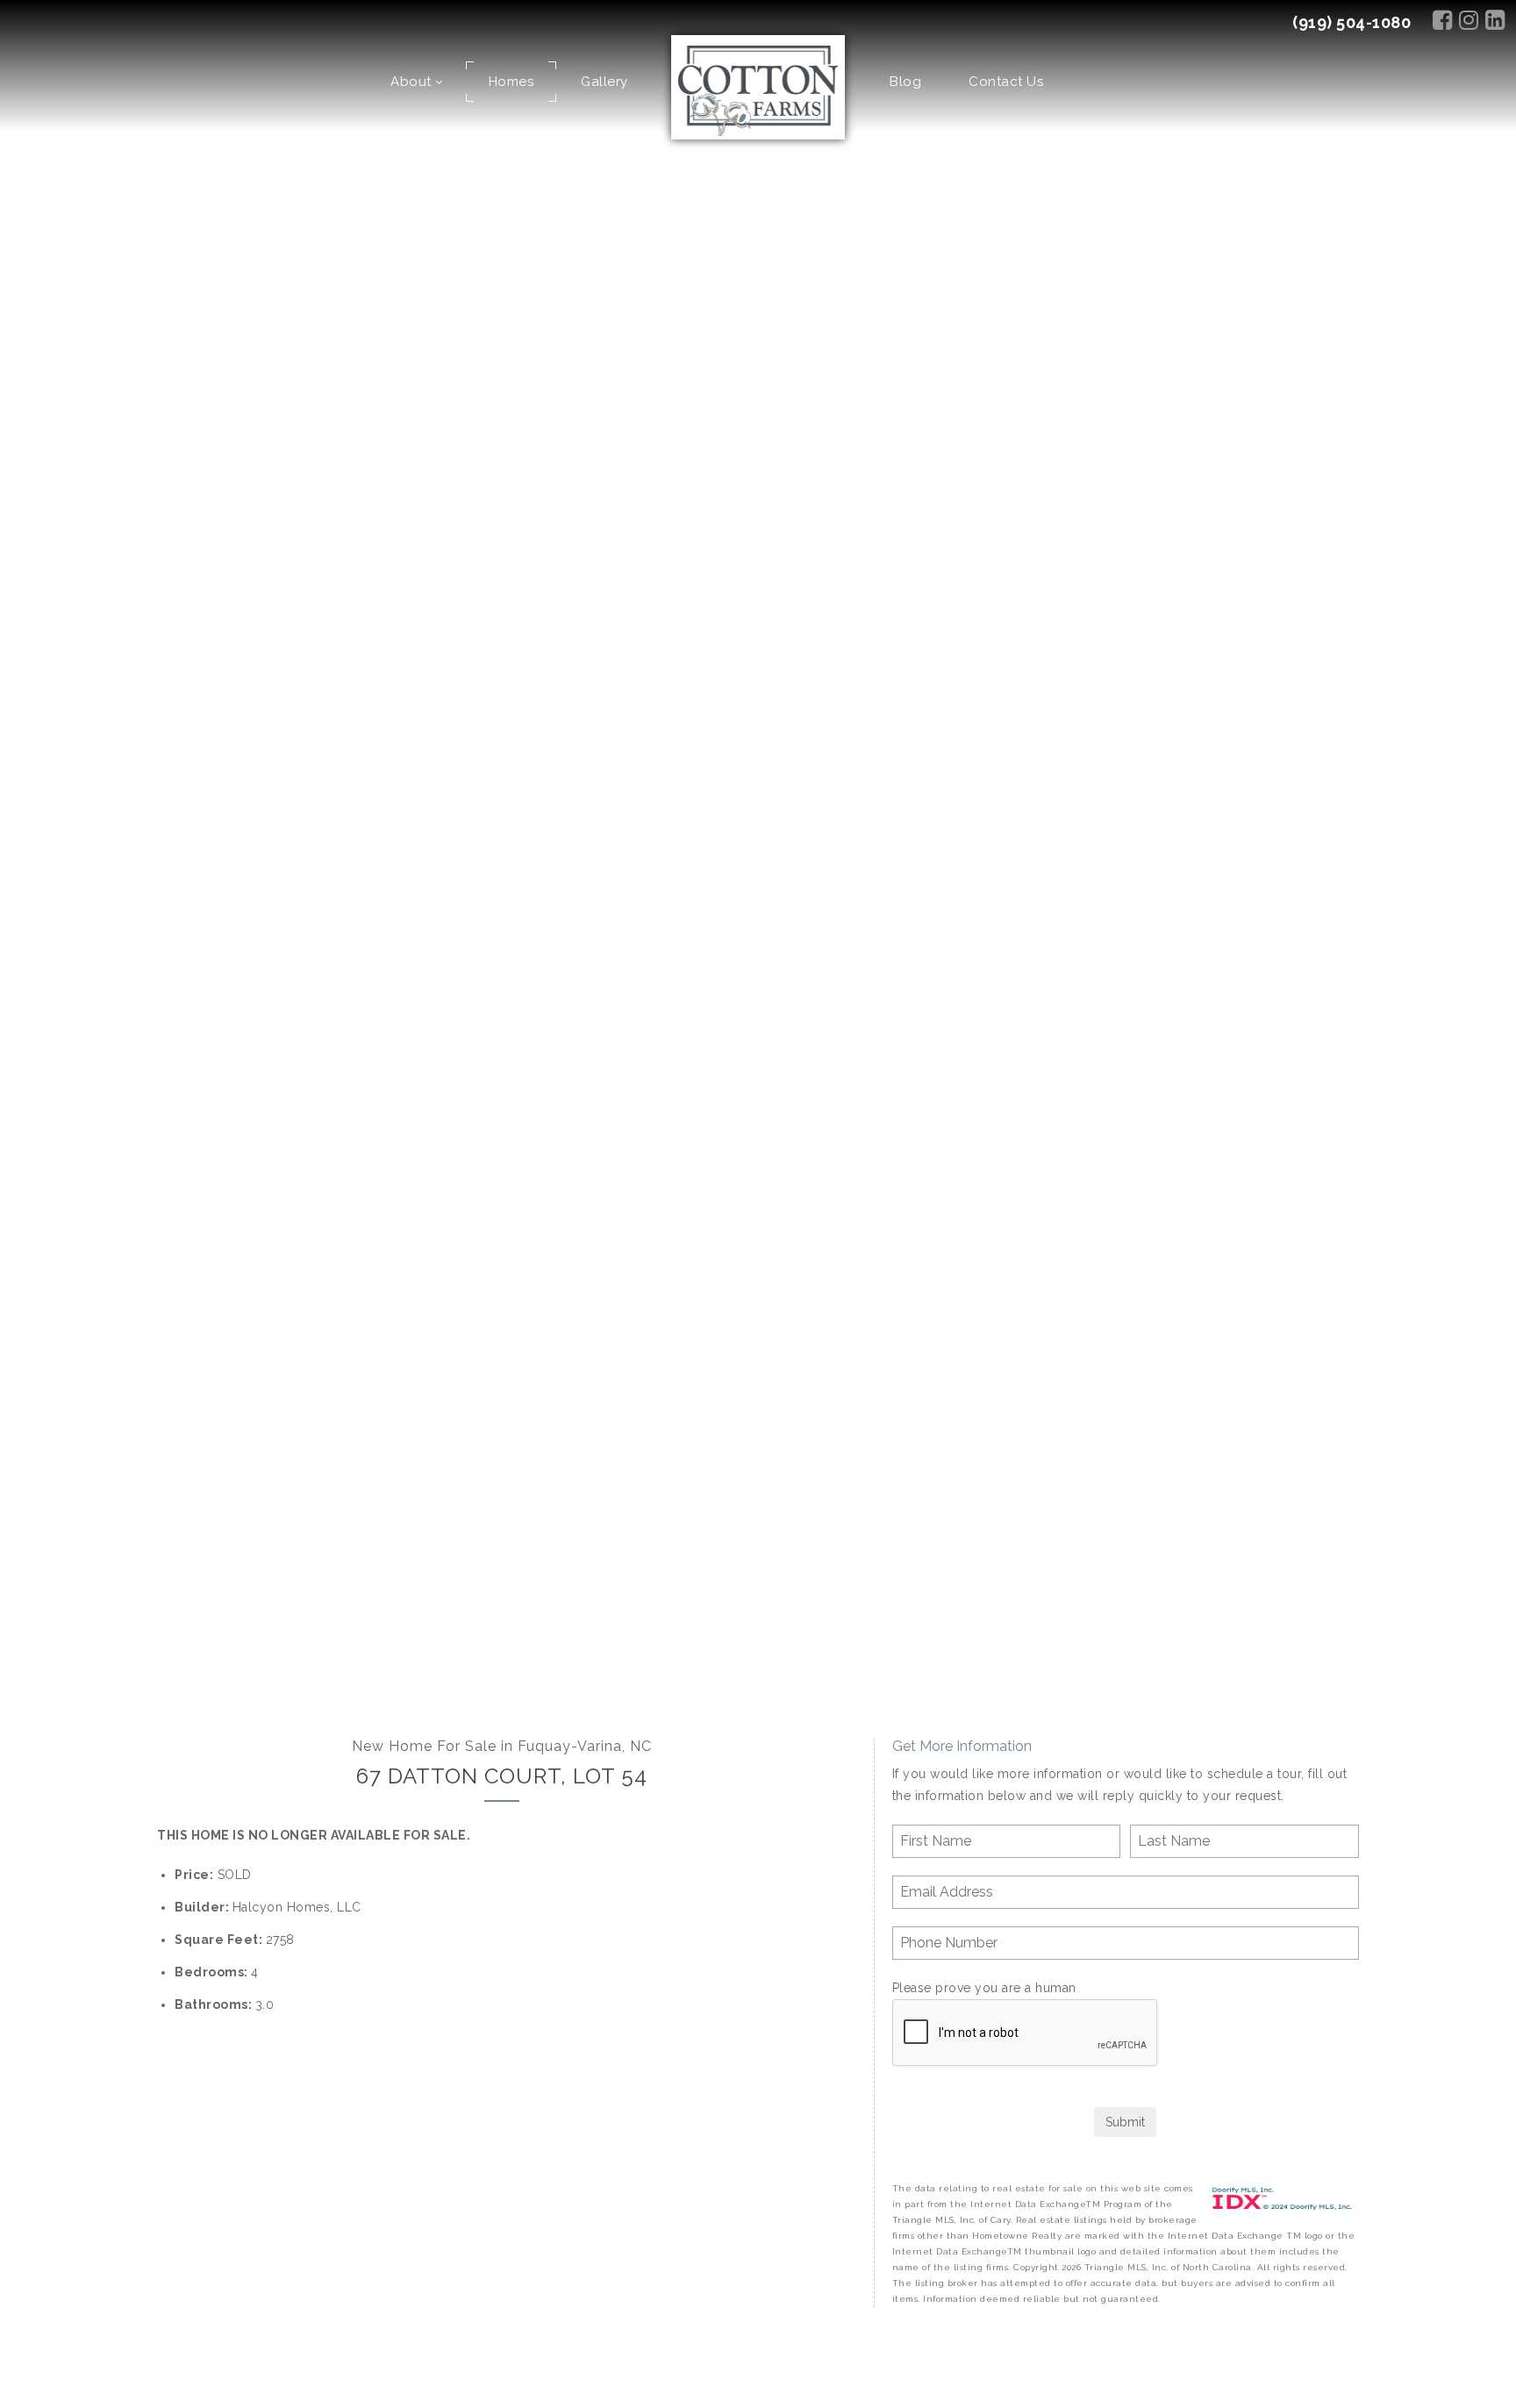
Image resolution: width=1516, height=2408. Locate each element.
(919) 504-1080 (1352, 22)
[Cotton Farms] (758, 89)
